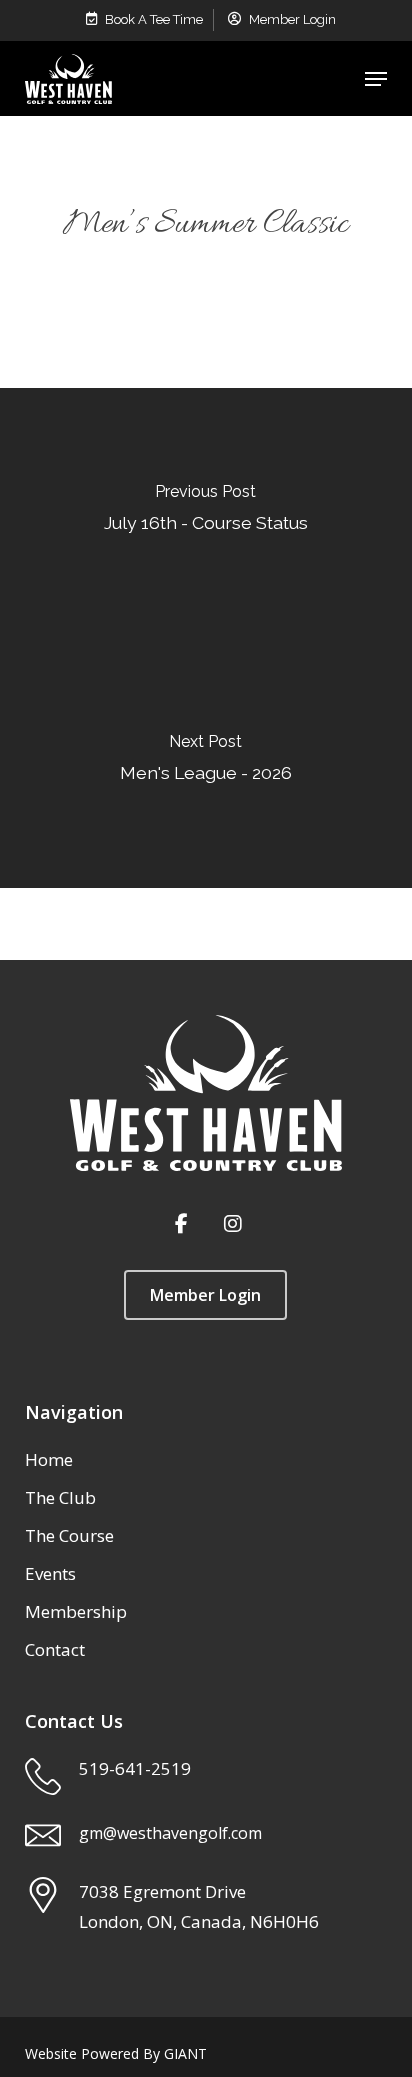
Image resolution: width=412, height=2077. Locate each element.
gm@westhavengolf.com (170, 1833)
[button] (376, 79)
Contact (55, 1649)
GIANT (185, 2053)
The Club (60, 1497)
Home (49, 1459)
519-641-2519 (135, 1768)
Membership (76, 1611)
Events (50, 1573)
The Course (69, 1535)
